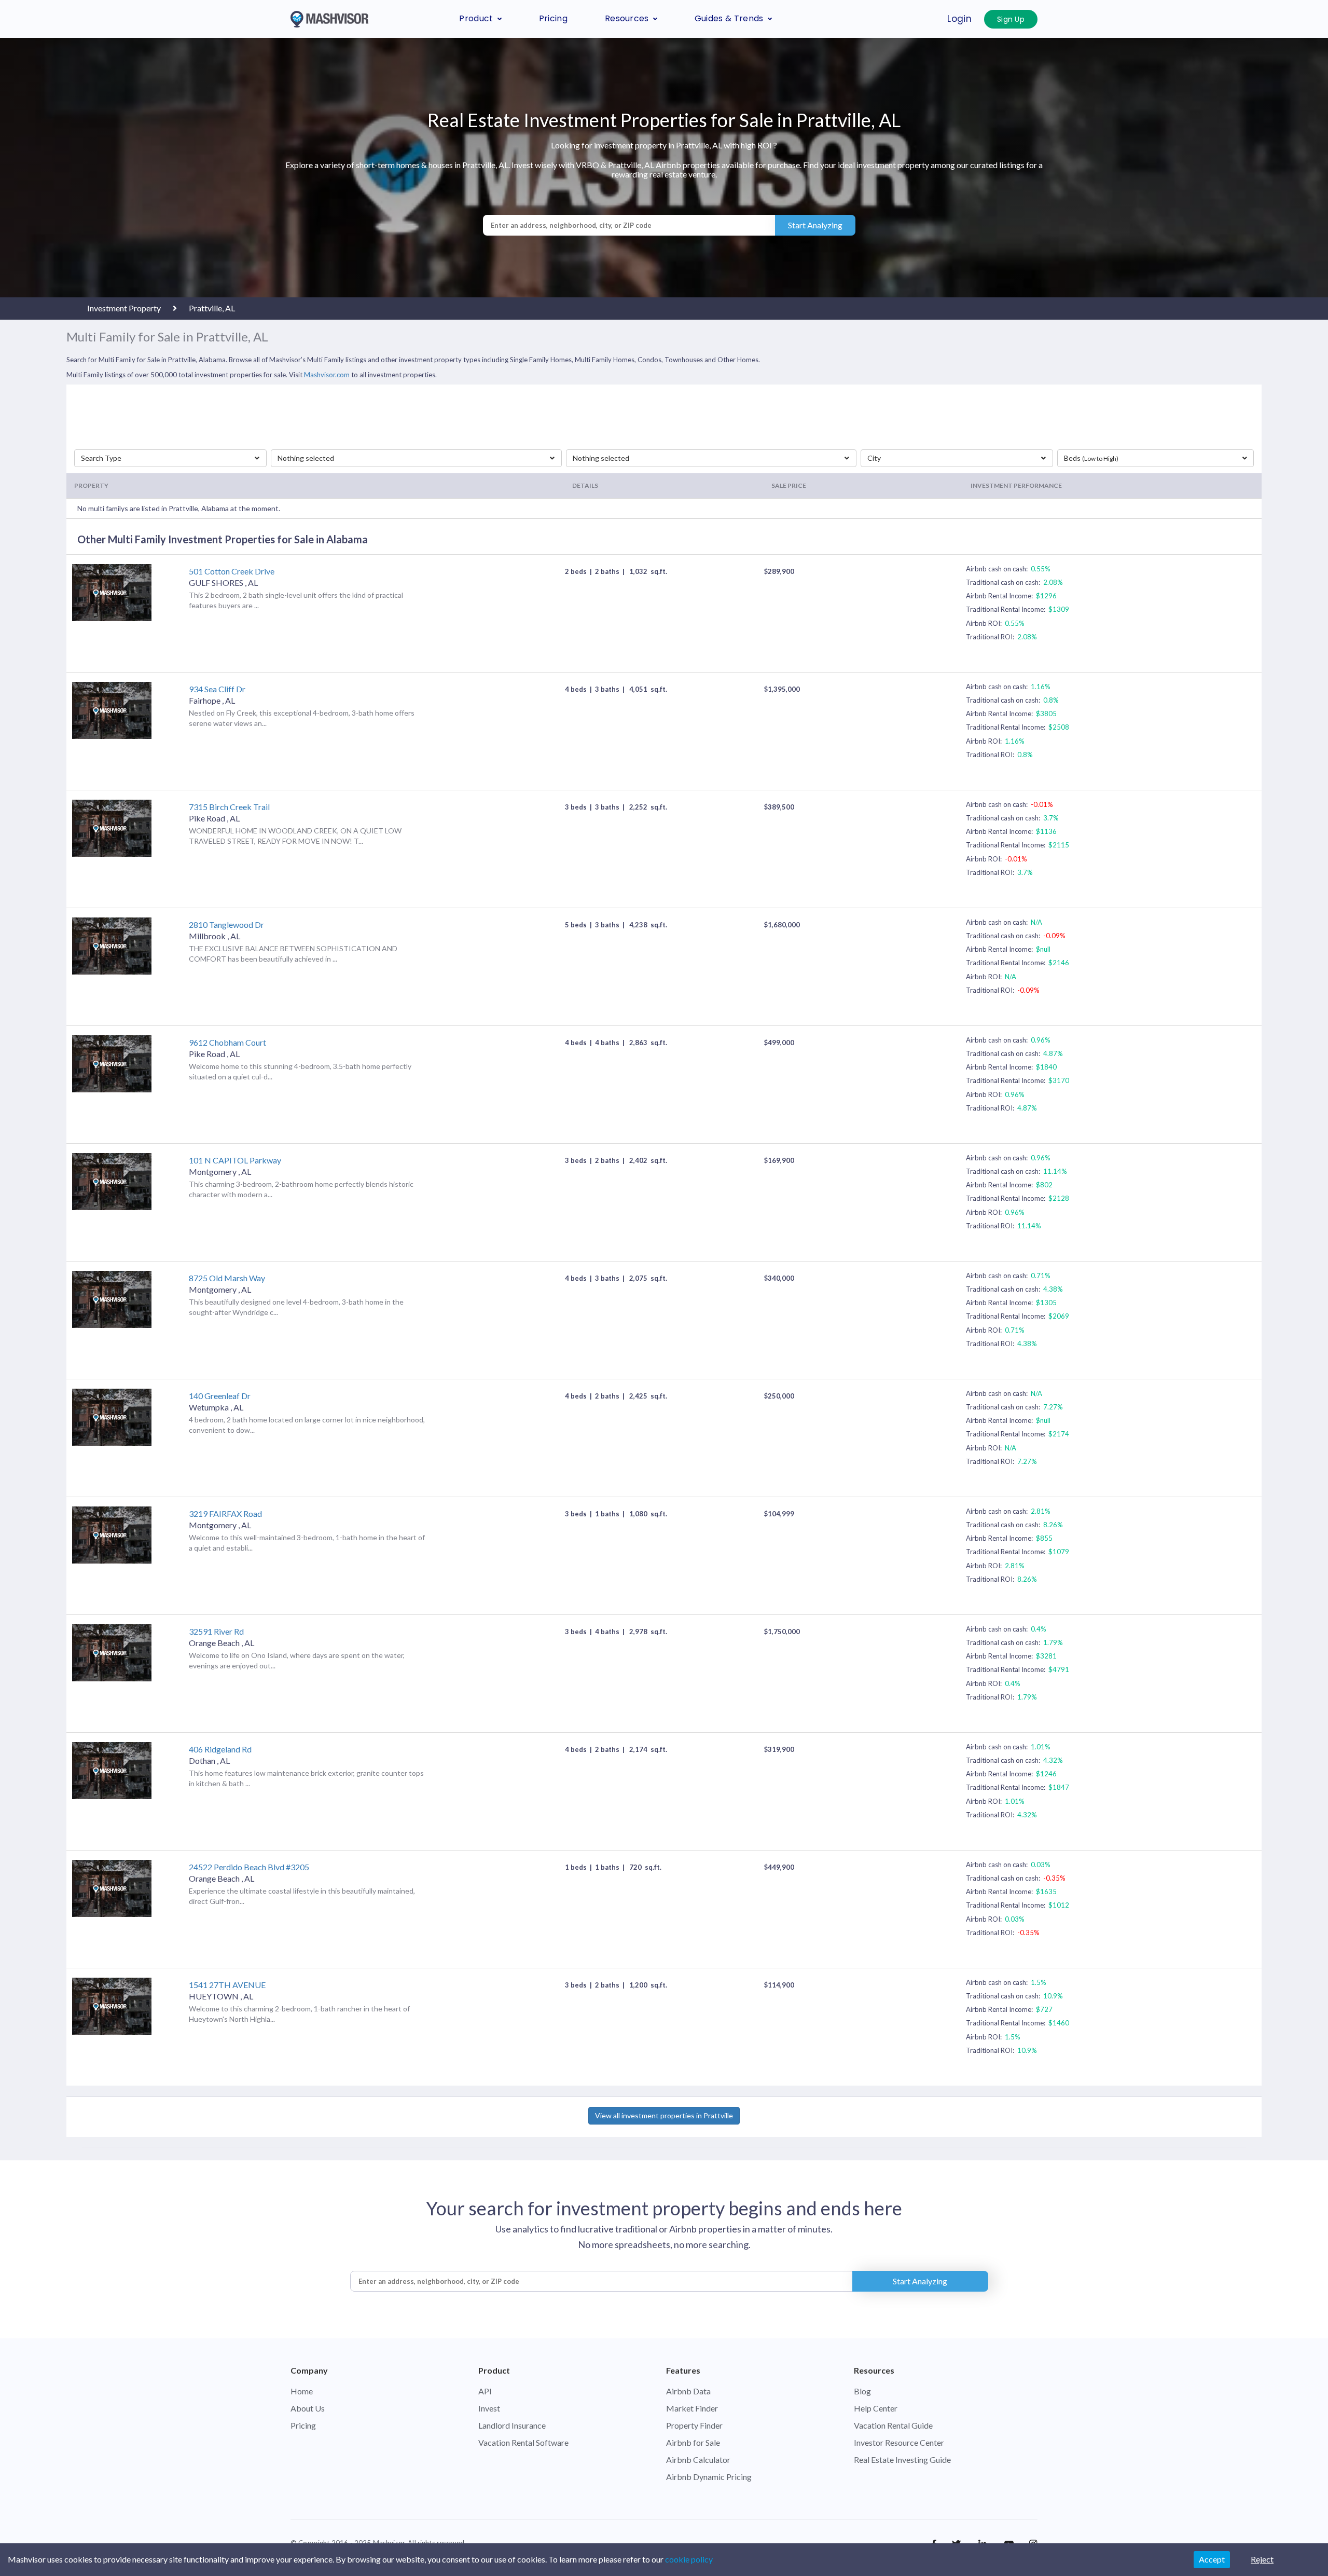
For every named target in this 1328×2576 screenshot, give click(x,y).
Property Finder (694, 2425)
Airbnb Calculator (698, 2459)
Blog (862, 2391)
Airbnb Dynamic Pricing (709, 2477)
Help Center (876, 2408)
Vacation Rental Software (523, 2442)
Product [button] (476, 18)
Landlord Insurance (512, 2425)
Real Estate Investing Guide (902, 2459)
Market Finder (692, 2408)
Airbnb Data (688, 2391)
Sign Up (1011, 19)
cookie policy (689, 2559)
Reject (1262, 2559)
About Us (308, 2408)
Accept (1212, 2559)
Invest (489, 2408)
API (485, 2391)
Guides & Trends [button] (729, 18)
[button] (170, 458)
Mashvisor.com (327, 375)
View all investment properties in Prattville (664, 2115)
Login (959, 19)
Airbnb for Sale (693, 2442)
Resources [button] (627, 18)
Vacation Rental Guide (893, 2425)
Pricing (553, 18)
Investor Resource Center (899, 2442)
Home (302, 2391)
